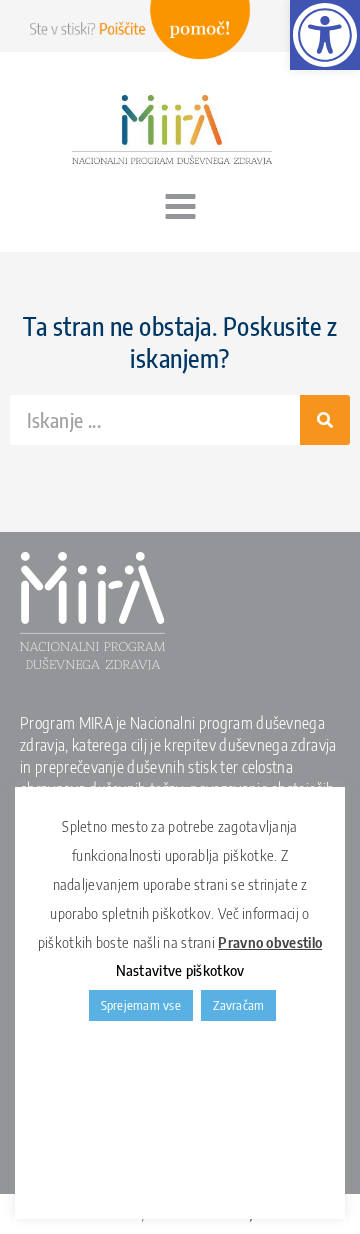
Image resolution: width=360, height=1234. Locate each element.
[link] (325, 35)
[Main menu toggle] (180, 207)
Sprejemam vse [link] (141, 1005)
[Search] (325, 420)
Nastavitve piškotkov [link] (180, 970)
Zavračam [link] (238, 1005)
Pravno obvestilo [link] (270, 942)
